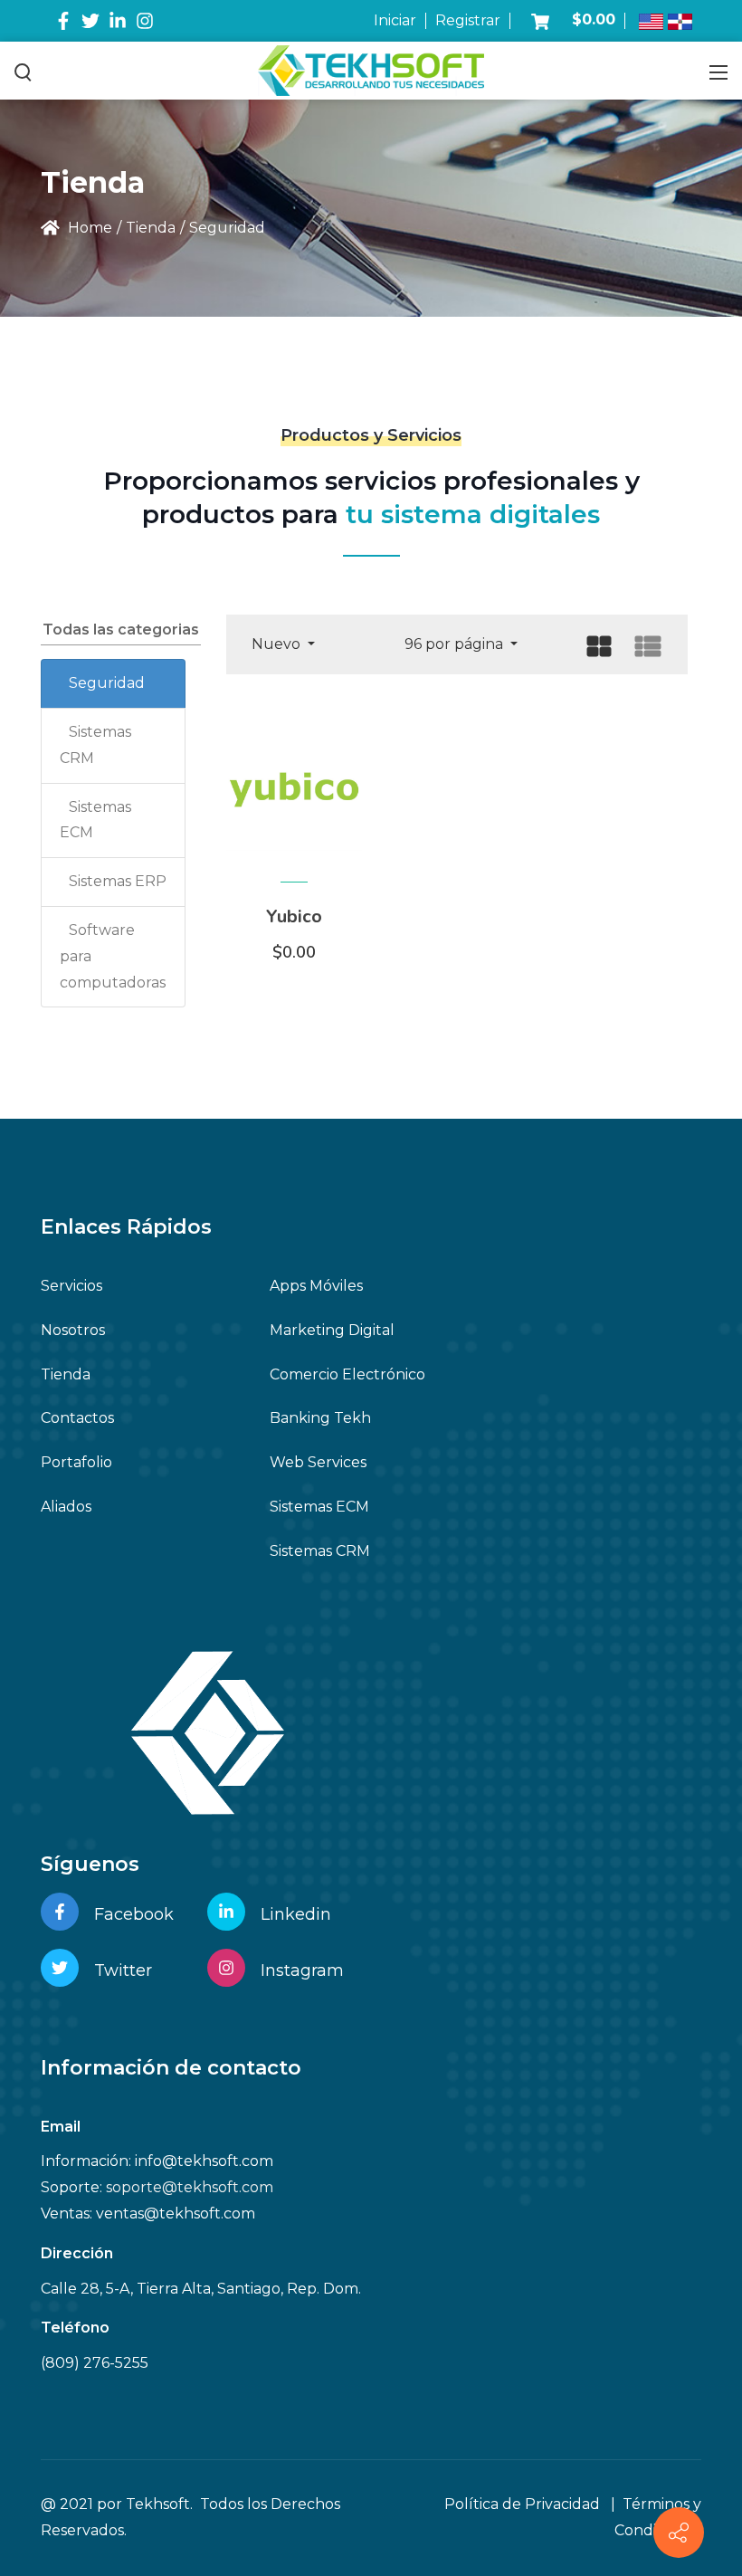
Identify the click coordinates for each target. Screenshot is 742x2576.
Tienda (66, 1374)
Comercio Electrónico (347, 1374)
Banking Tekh (320, 1418)
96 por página (456, 644)
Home (88, 228)
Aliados (66, 1507)
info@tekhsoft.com (204, 2161)
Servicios (71, 1286)
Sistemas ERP (118, 881)
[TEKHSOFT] (371, 70)
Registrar (468, 20)
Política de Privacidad (522, 2504)
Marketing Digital (332, 1330)
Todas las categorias (121, 630)
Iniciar (395, 20)
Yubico (294, 916)
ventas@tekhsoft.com (176, 2213)
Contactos (77, 1418)
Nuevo (278, 644)
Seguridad (107, 683)
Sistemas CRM (320, 1551)
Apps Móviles (316, 1286)
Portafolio (76, 1462)
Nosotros (73, 1330)
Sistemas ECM (319, 1507)
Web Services (318, 1462)
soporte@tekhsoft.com (190, 2187)
